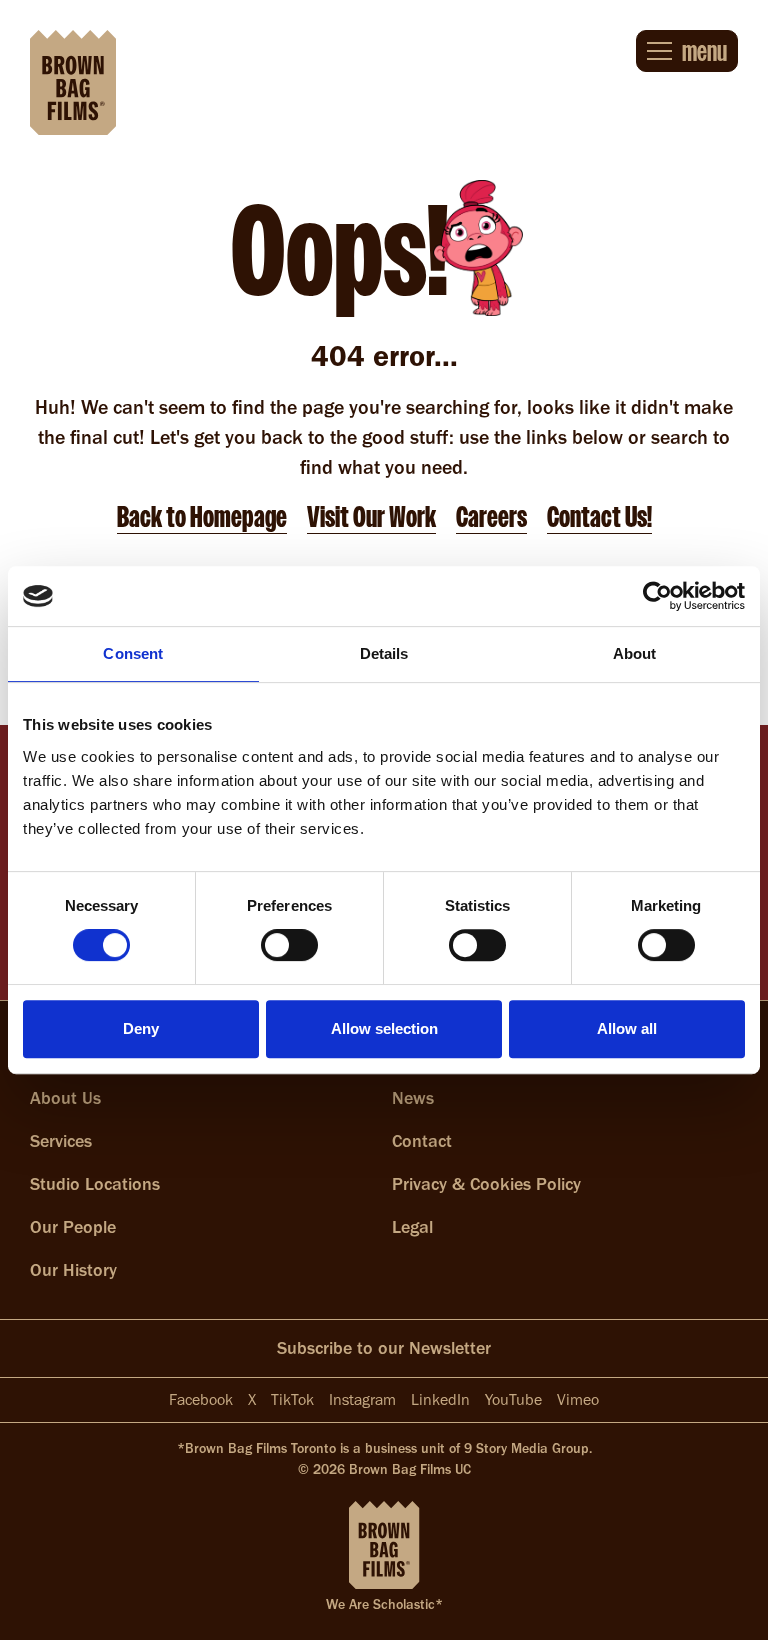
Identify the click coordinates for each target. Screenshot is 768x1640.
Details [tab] (384, 653)
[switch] (289, 945)
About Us (65, 1098)
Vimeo (578, 1399)
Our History (73, 1270)
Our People (73, 1227)
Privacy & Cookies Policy (486, 1184)
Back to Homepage (202, 517)
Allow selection (384, 1028)
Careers (491, 517)
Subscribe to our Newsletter (384, 1348)
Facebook (201, 1399)
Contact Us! (599, 517)
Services (61, 1141)
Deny (141, 1028)
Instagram (362, 1399)
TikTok (292, 1399)
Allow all (627, 1028)
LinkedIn (440, 1399)
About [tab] (635, 653)
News (413, 1098)
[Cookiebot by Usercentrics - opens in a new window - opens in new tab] (657, 596)
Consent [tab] (133, 653)
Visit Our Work (371, 517)
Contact (422, 1141)
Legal (412, 1227)
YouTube (513, 1399)
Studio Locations (95, 1184)
